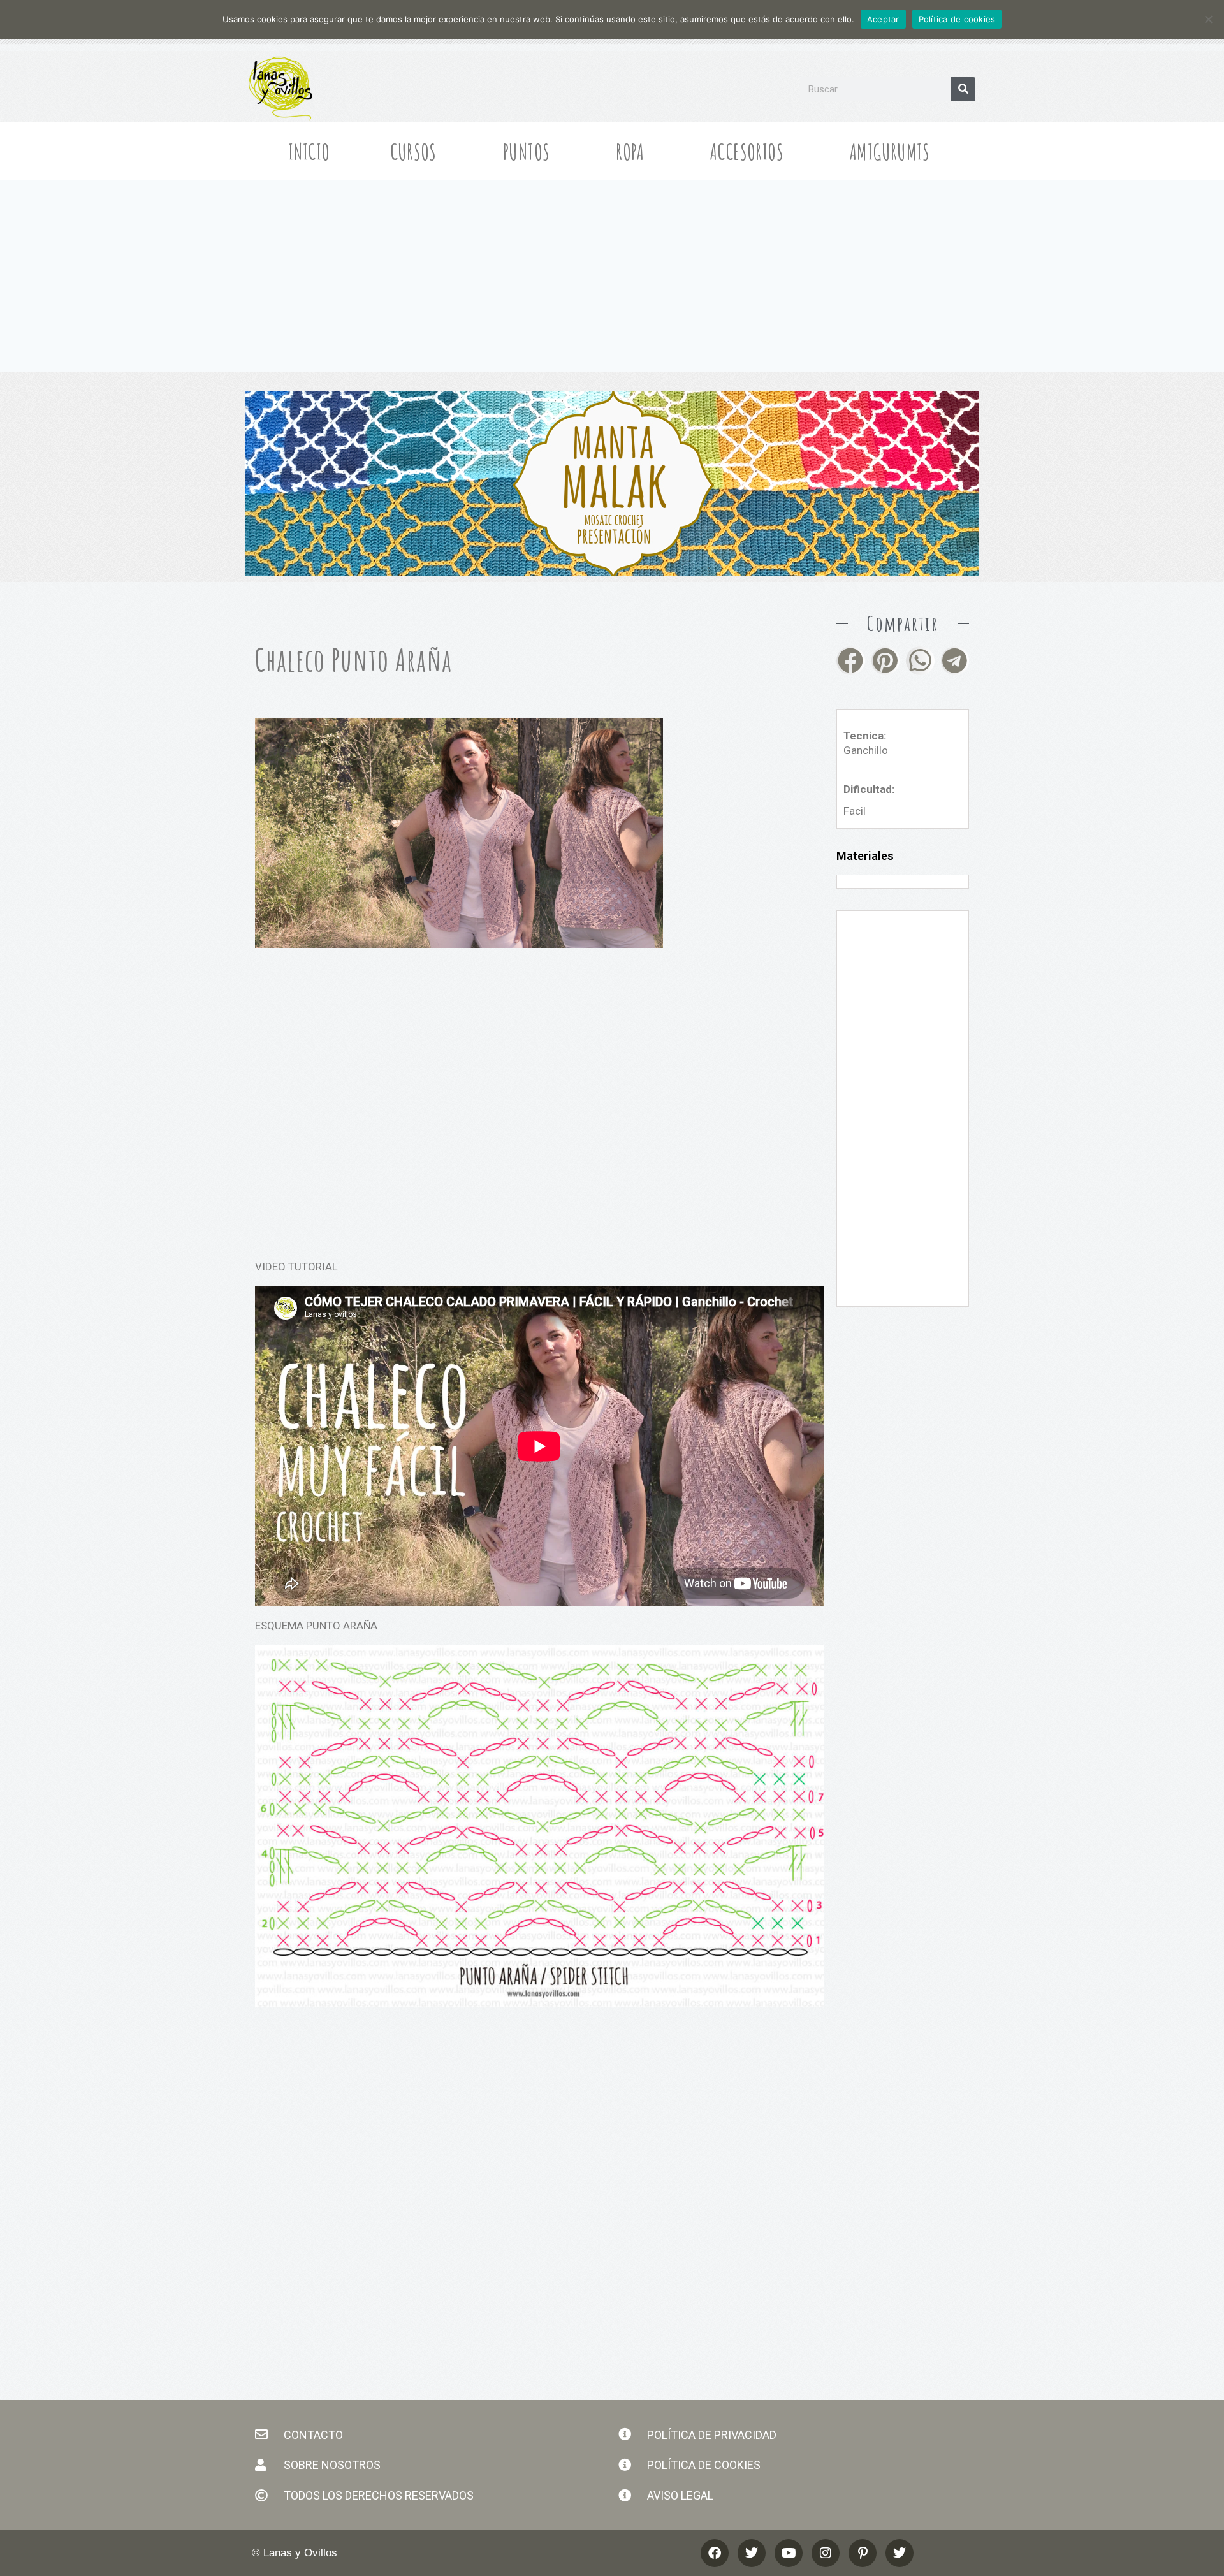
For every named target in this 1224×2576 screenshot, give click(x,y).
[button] (851, 661)
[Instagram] (826, 2553)
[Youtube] (789, 2553)
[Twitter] (900, 2553)
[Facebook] (715, 2553)
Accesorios (747, 151)
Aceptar (883, 19)
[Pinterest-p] (863, 2553)
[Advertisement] (612, 276)
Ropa (630, 151)
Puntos (526, 151)
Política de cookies (957, 19)
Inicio (309, 151)
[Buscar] (963, 89)
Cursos (413, 151)
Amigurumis (890, 151)
